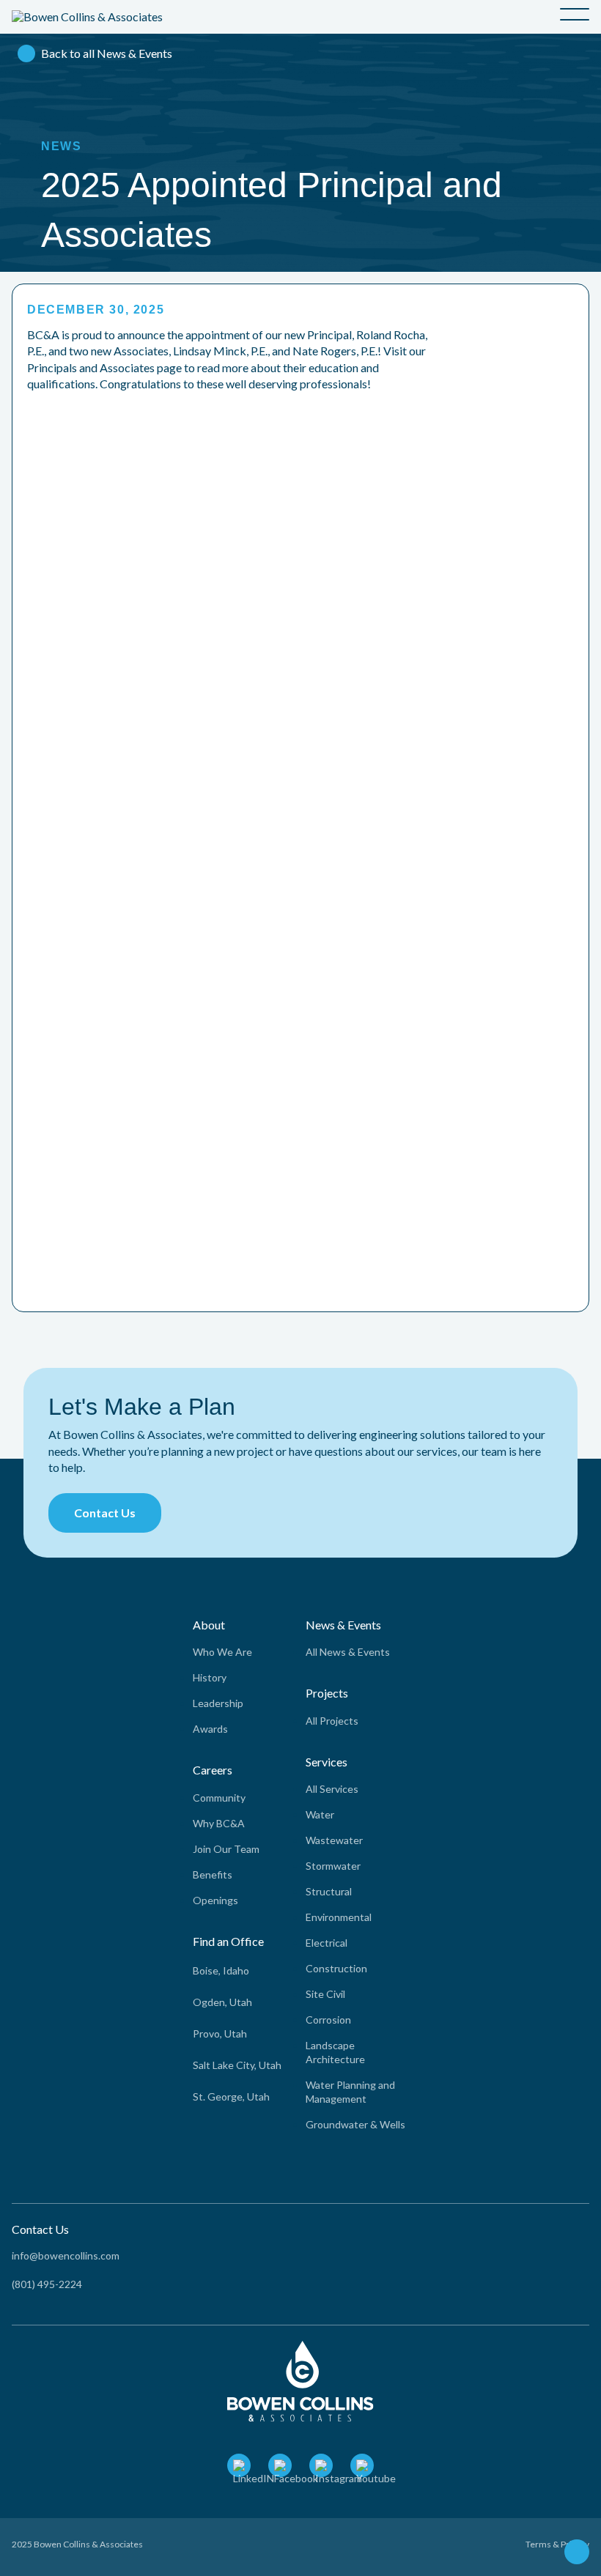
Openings (215, 1900)
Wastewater (334, 1840)
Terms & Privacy (557, 2544)
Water (320, 1814)
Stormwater (333, 1866)
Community (219, 1798)
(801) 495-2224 (47, 2284)
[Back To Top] (577, 2554)
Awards (210, 1729)
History (210, 1677)
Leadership (218, 1703)
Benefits (213, 1874)
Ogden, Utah (222, 2002)
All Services (332, 1789)
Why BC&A (219, 1823)
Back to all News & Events (107, 53)
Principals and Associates (91, 367)
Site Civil (325, 1994)
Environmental (339, 1917)
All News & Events (348, 1652)
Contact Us (105, 1513)
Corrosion (328, 2020)
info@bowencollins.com (66, 2255)
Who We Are (222, 1652)
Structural (329, 1891)
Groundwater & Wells (355, 2124)
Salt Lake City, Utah (237, 2065)
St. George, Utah (231, 2096)
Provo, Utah (220, 2033)
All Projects (332, 1721)
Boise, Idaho (221, 1970)
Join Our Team (226, 1849)
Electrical (327, 1943)
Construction (336, 1968)
